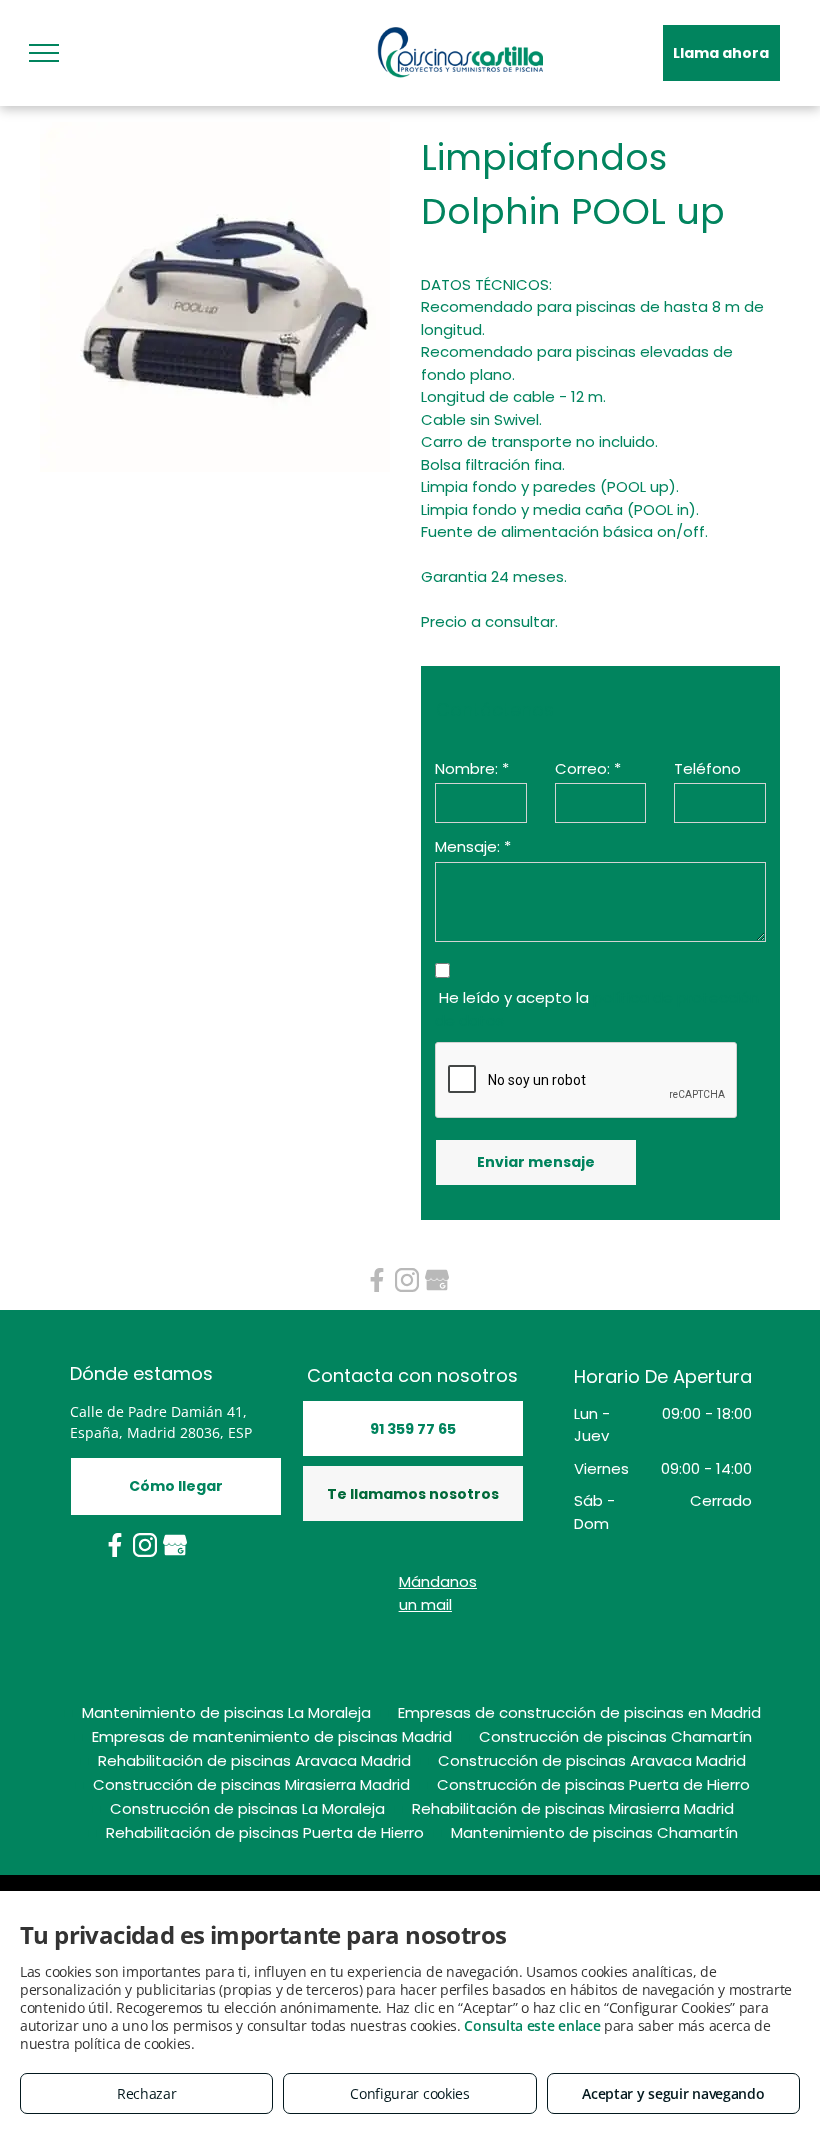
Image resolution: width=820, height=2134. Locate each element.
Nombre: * (472, 768)
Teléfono (707, 768)
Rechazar (147, 2093)
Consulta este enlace (532, 2025)
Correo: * (588, 768)
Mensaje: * (473, 846)
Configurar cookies (410, 2093)
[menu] (44, 53)
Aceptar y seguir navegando (673, 2093)
